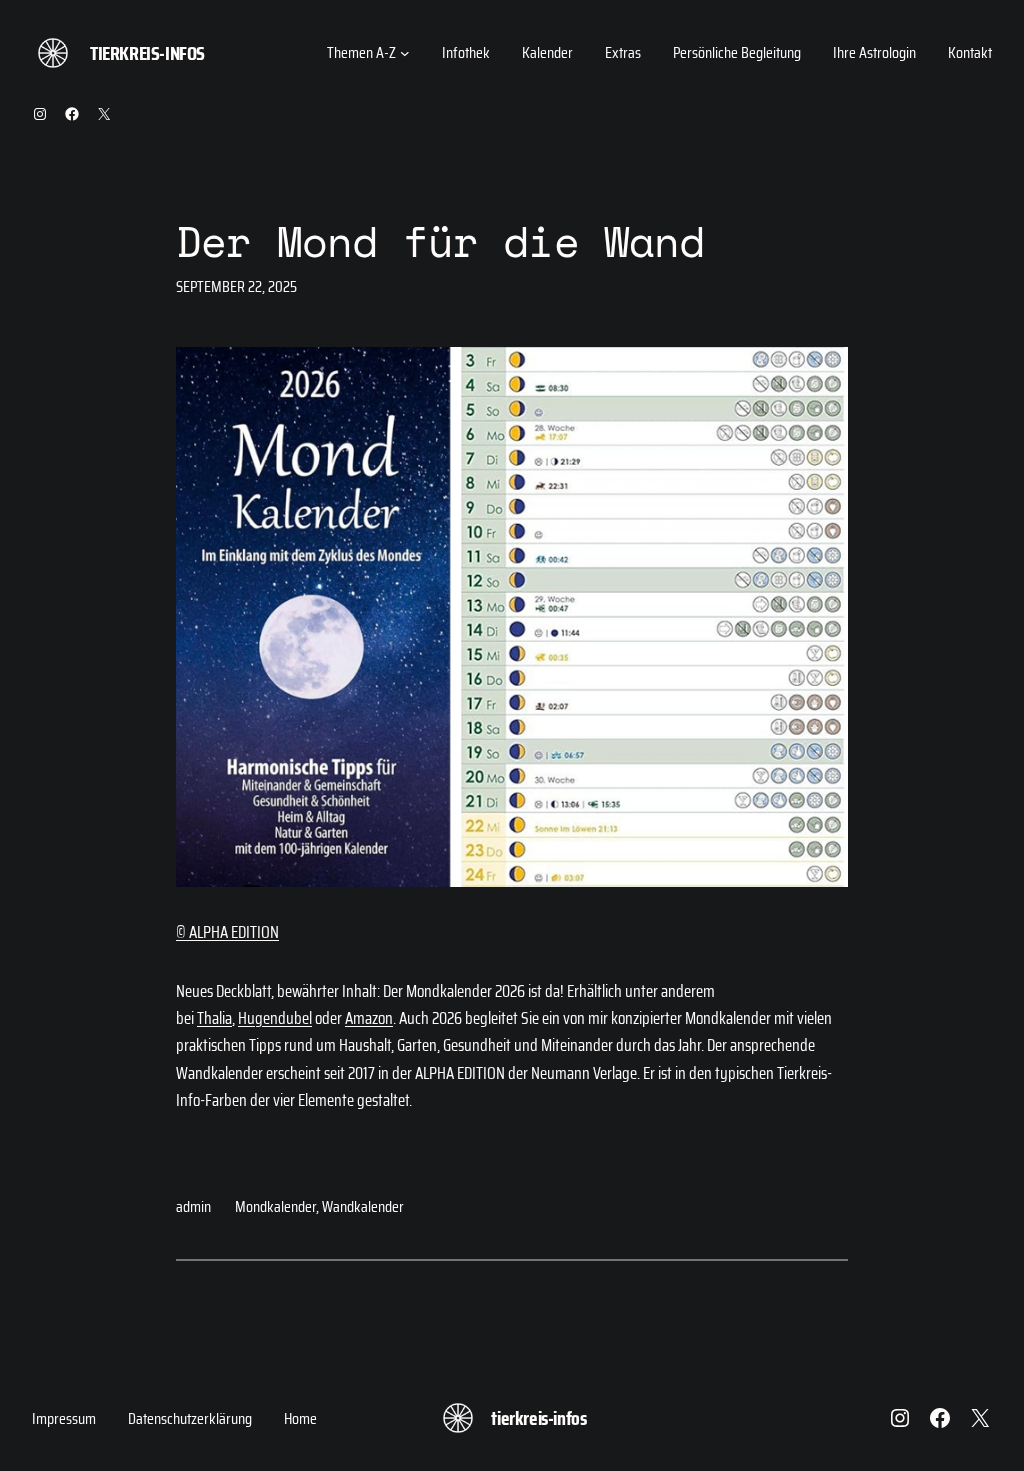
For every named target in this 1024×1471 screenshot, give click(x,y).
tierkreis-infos (147, 53)
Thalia (214, 1018)
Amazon (369, 1018)
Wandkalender (363, 1206)
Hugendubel (275, 1018)
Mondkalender (275, 1206)
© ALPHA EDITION (227, 932)
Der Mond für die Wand (440, 242)
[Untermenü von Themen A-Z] (405, 53)
